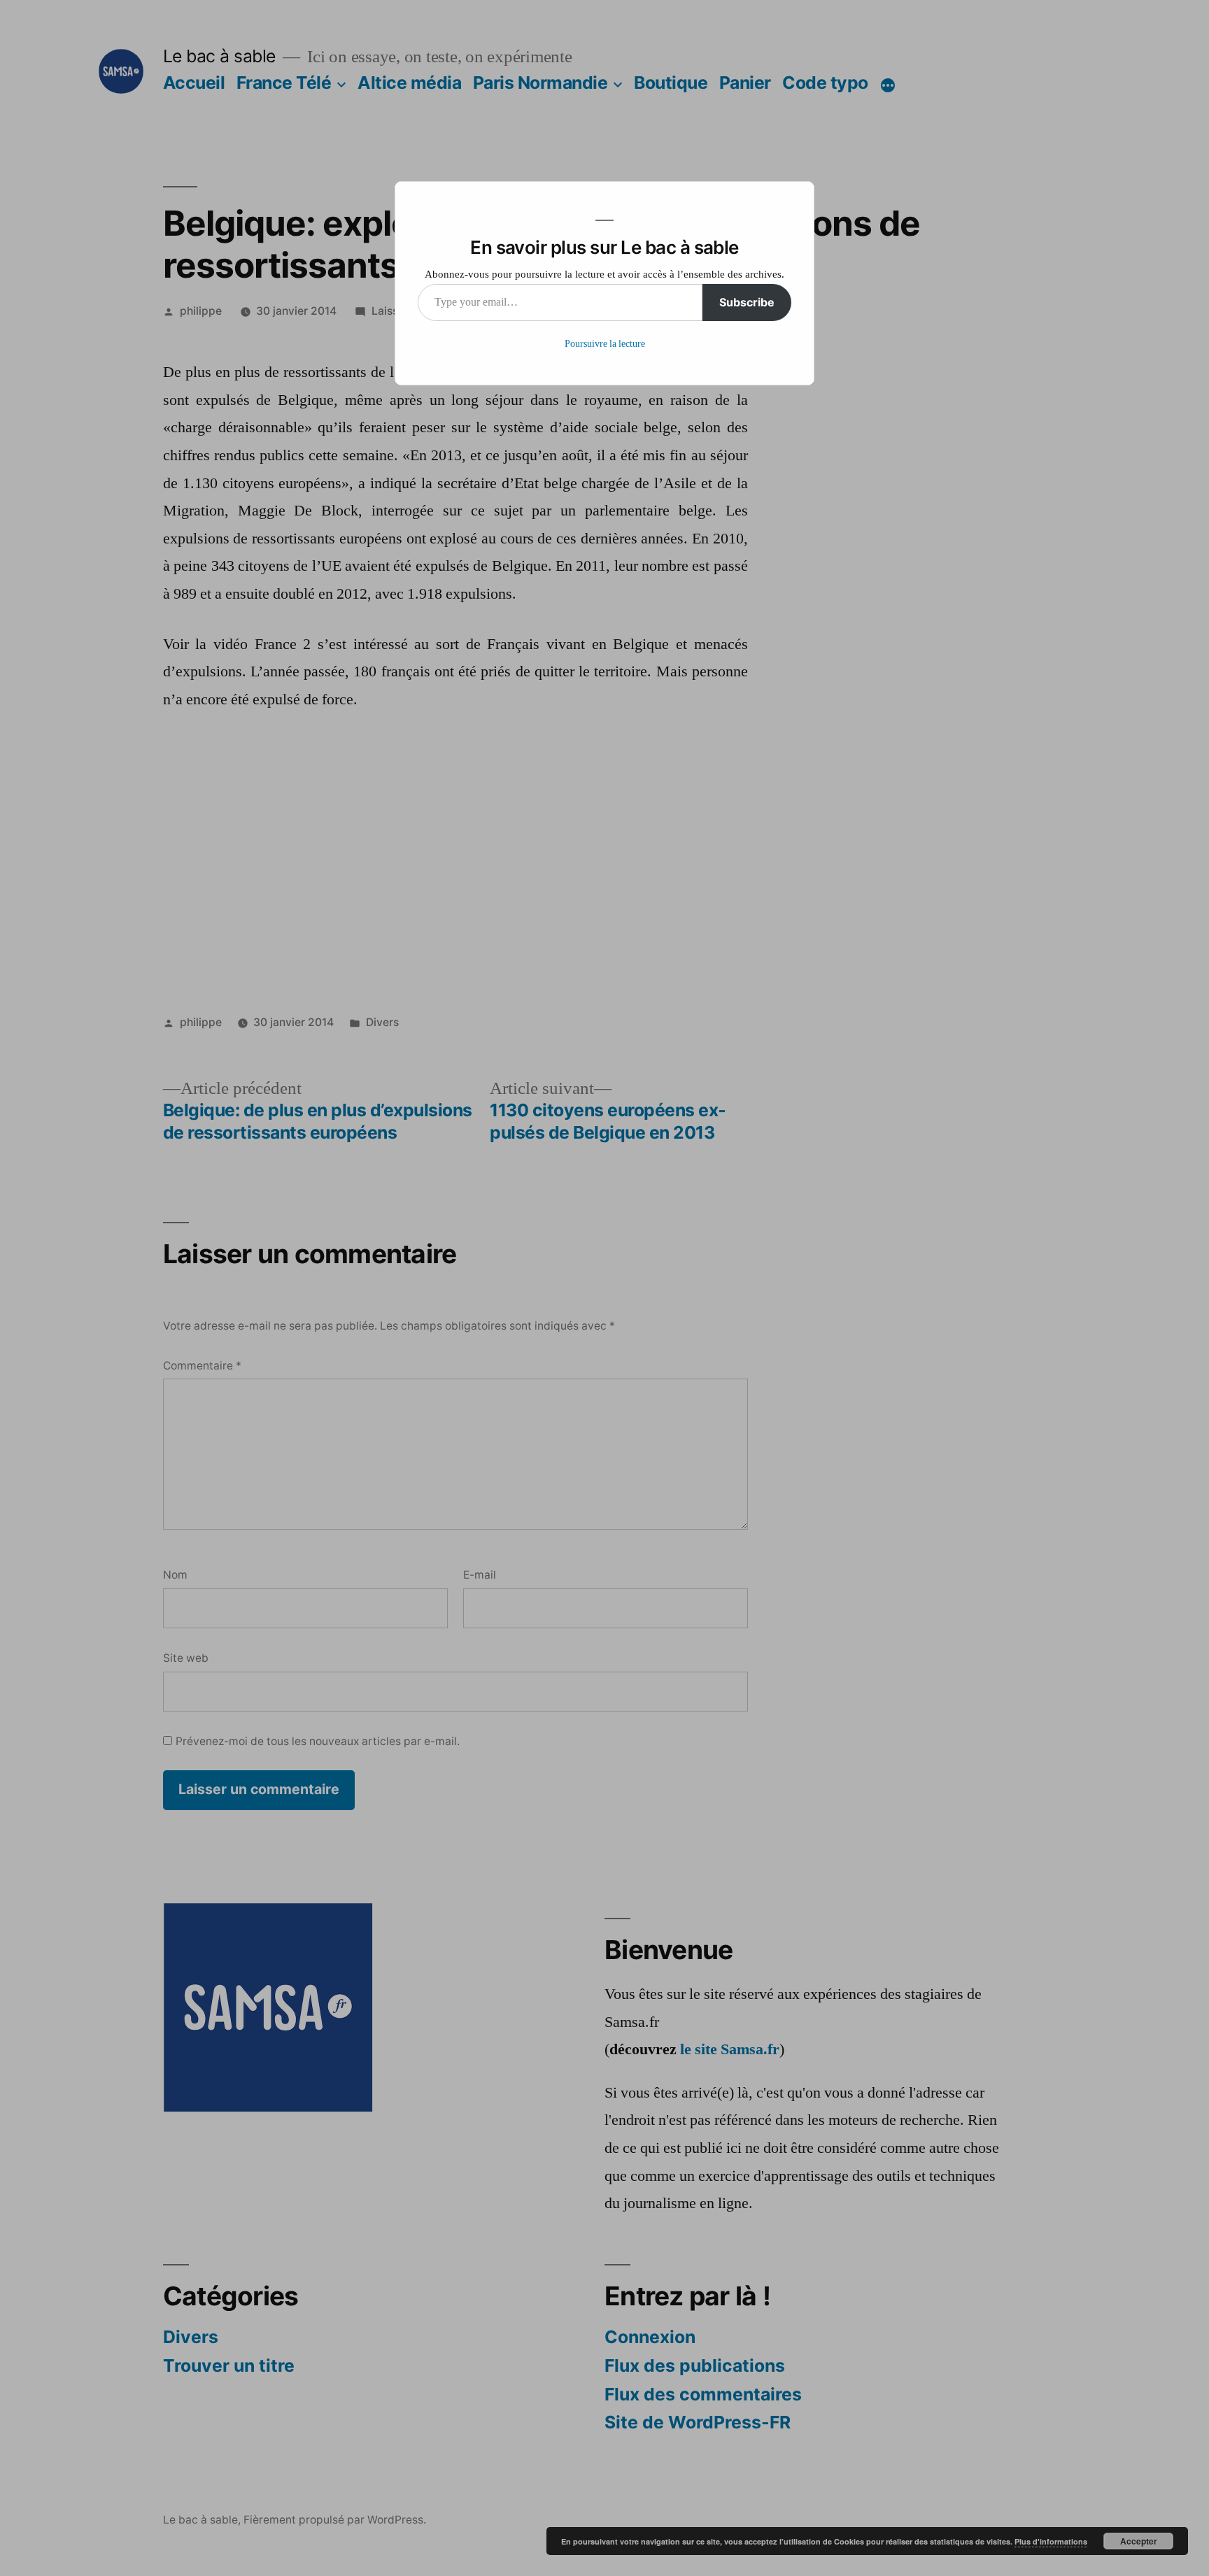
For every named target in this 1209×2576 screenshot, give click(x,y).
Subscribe (747, 302)
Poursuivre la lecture (605, 344)
